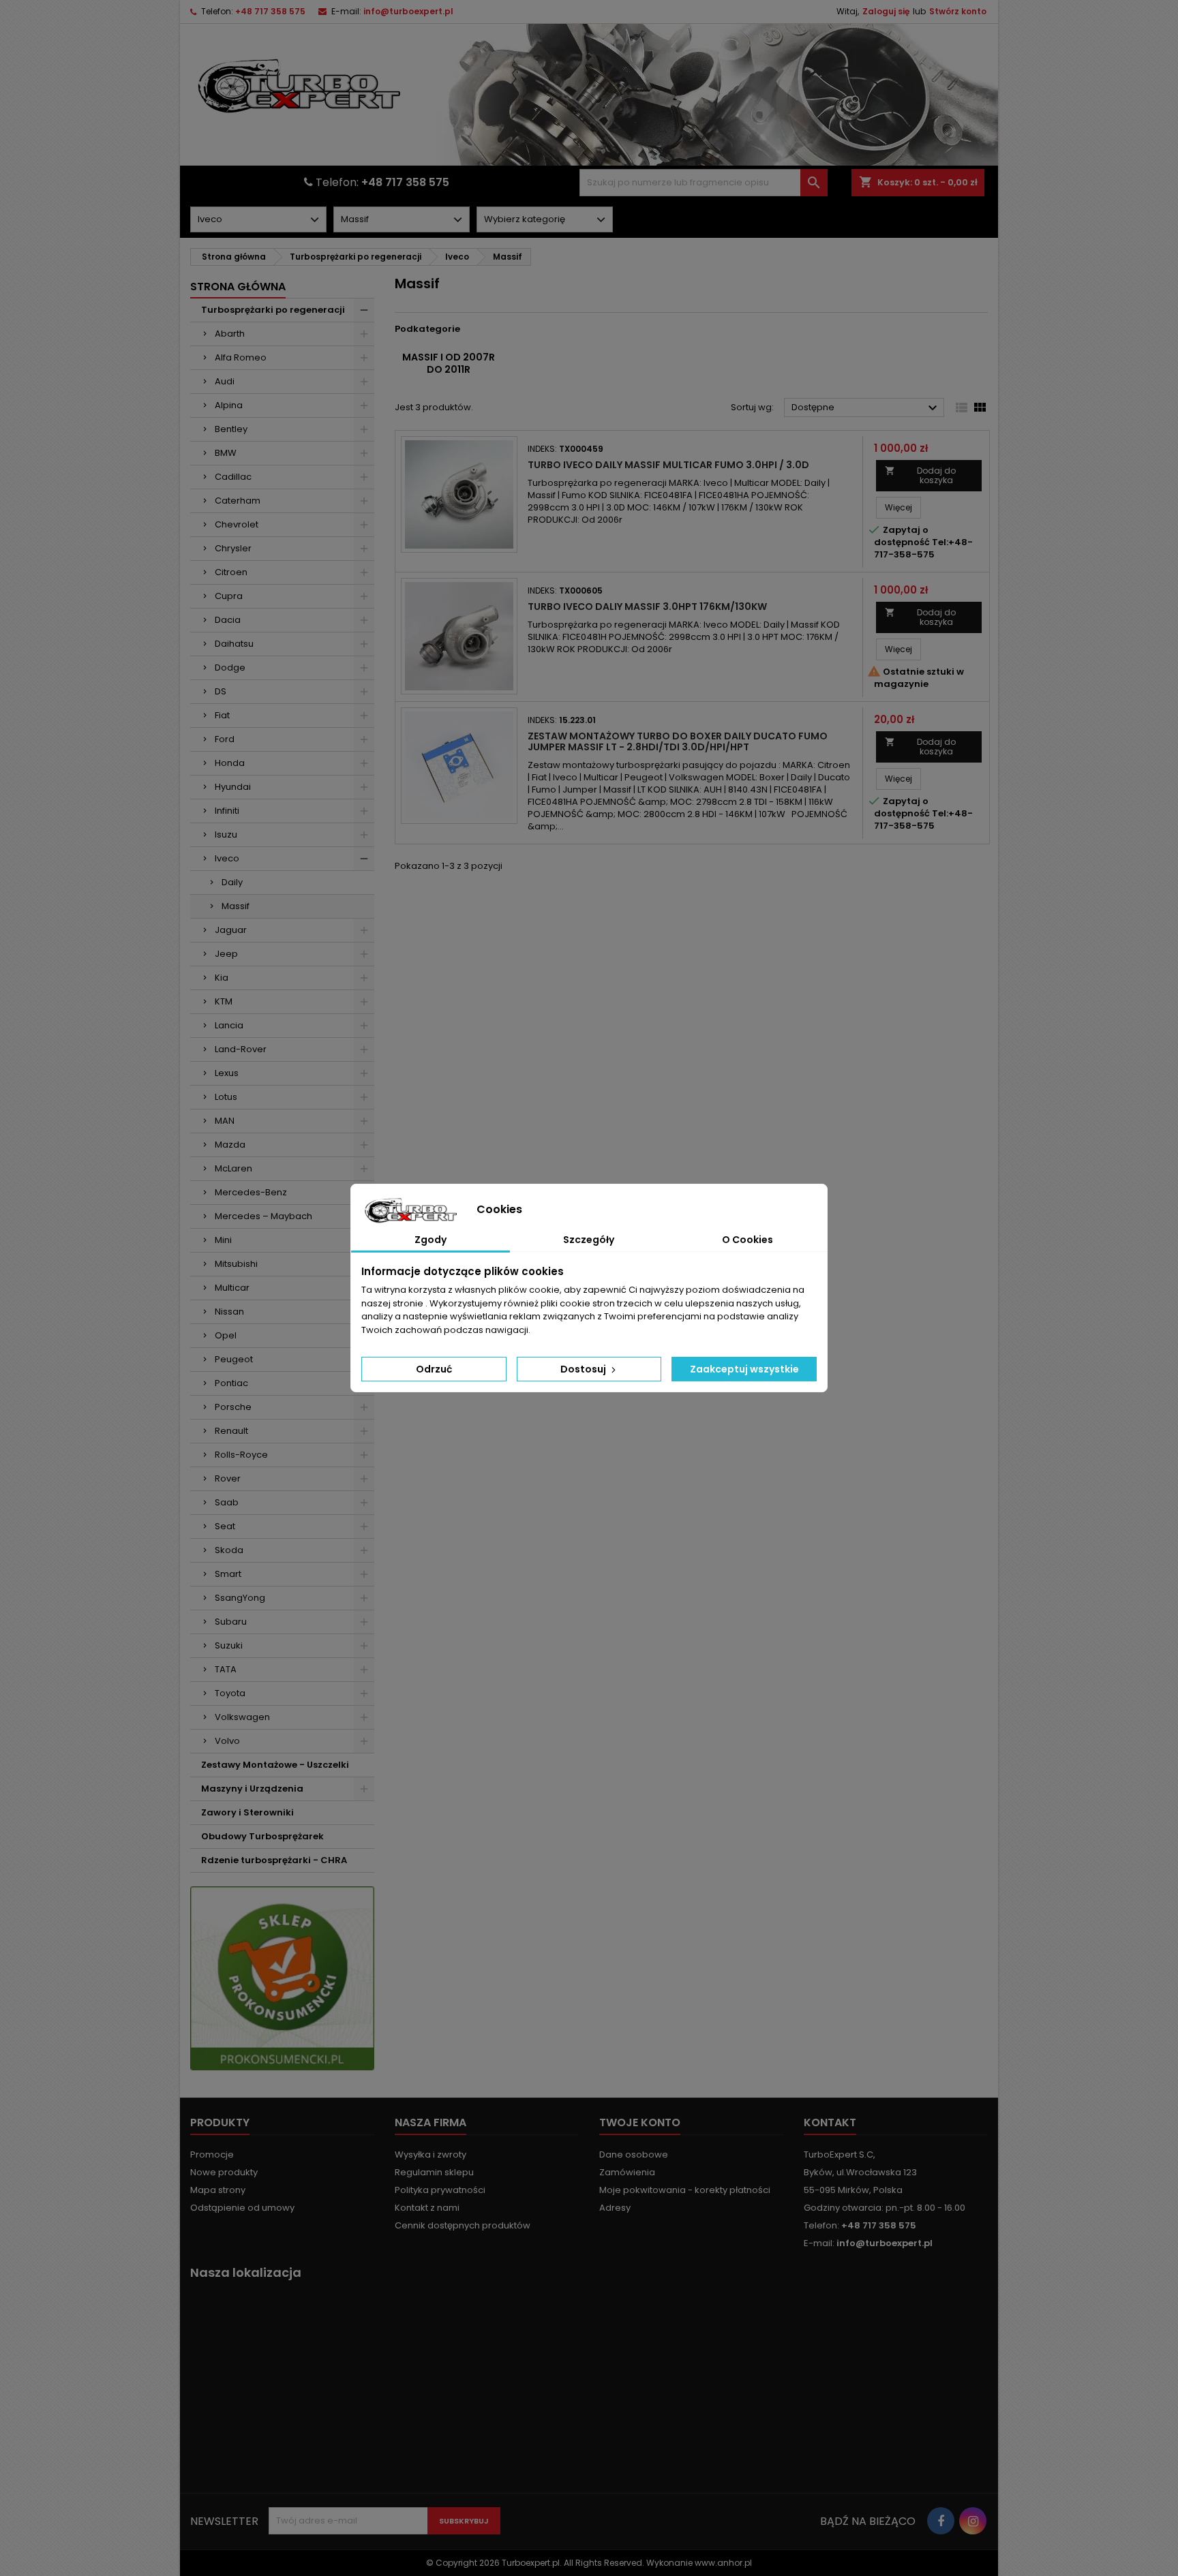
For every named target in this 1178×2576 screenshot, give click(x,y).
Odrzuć (434, 1369)
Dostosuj (584, 1369)
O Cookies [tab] (747, 1240)
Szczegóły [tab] (589, 1240)
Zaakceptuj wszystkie (744, 1369)
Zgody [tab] (431, 1240)
